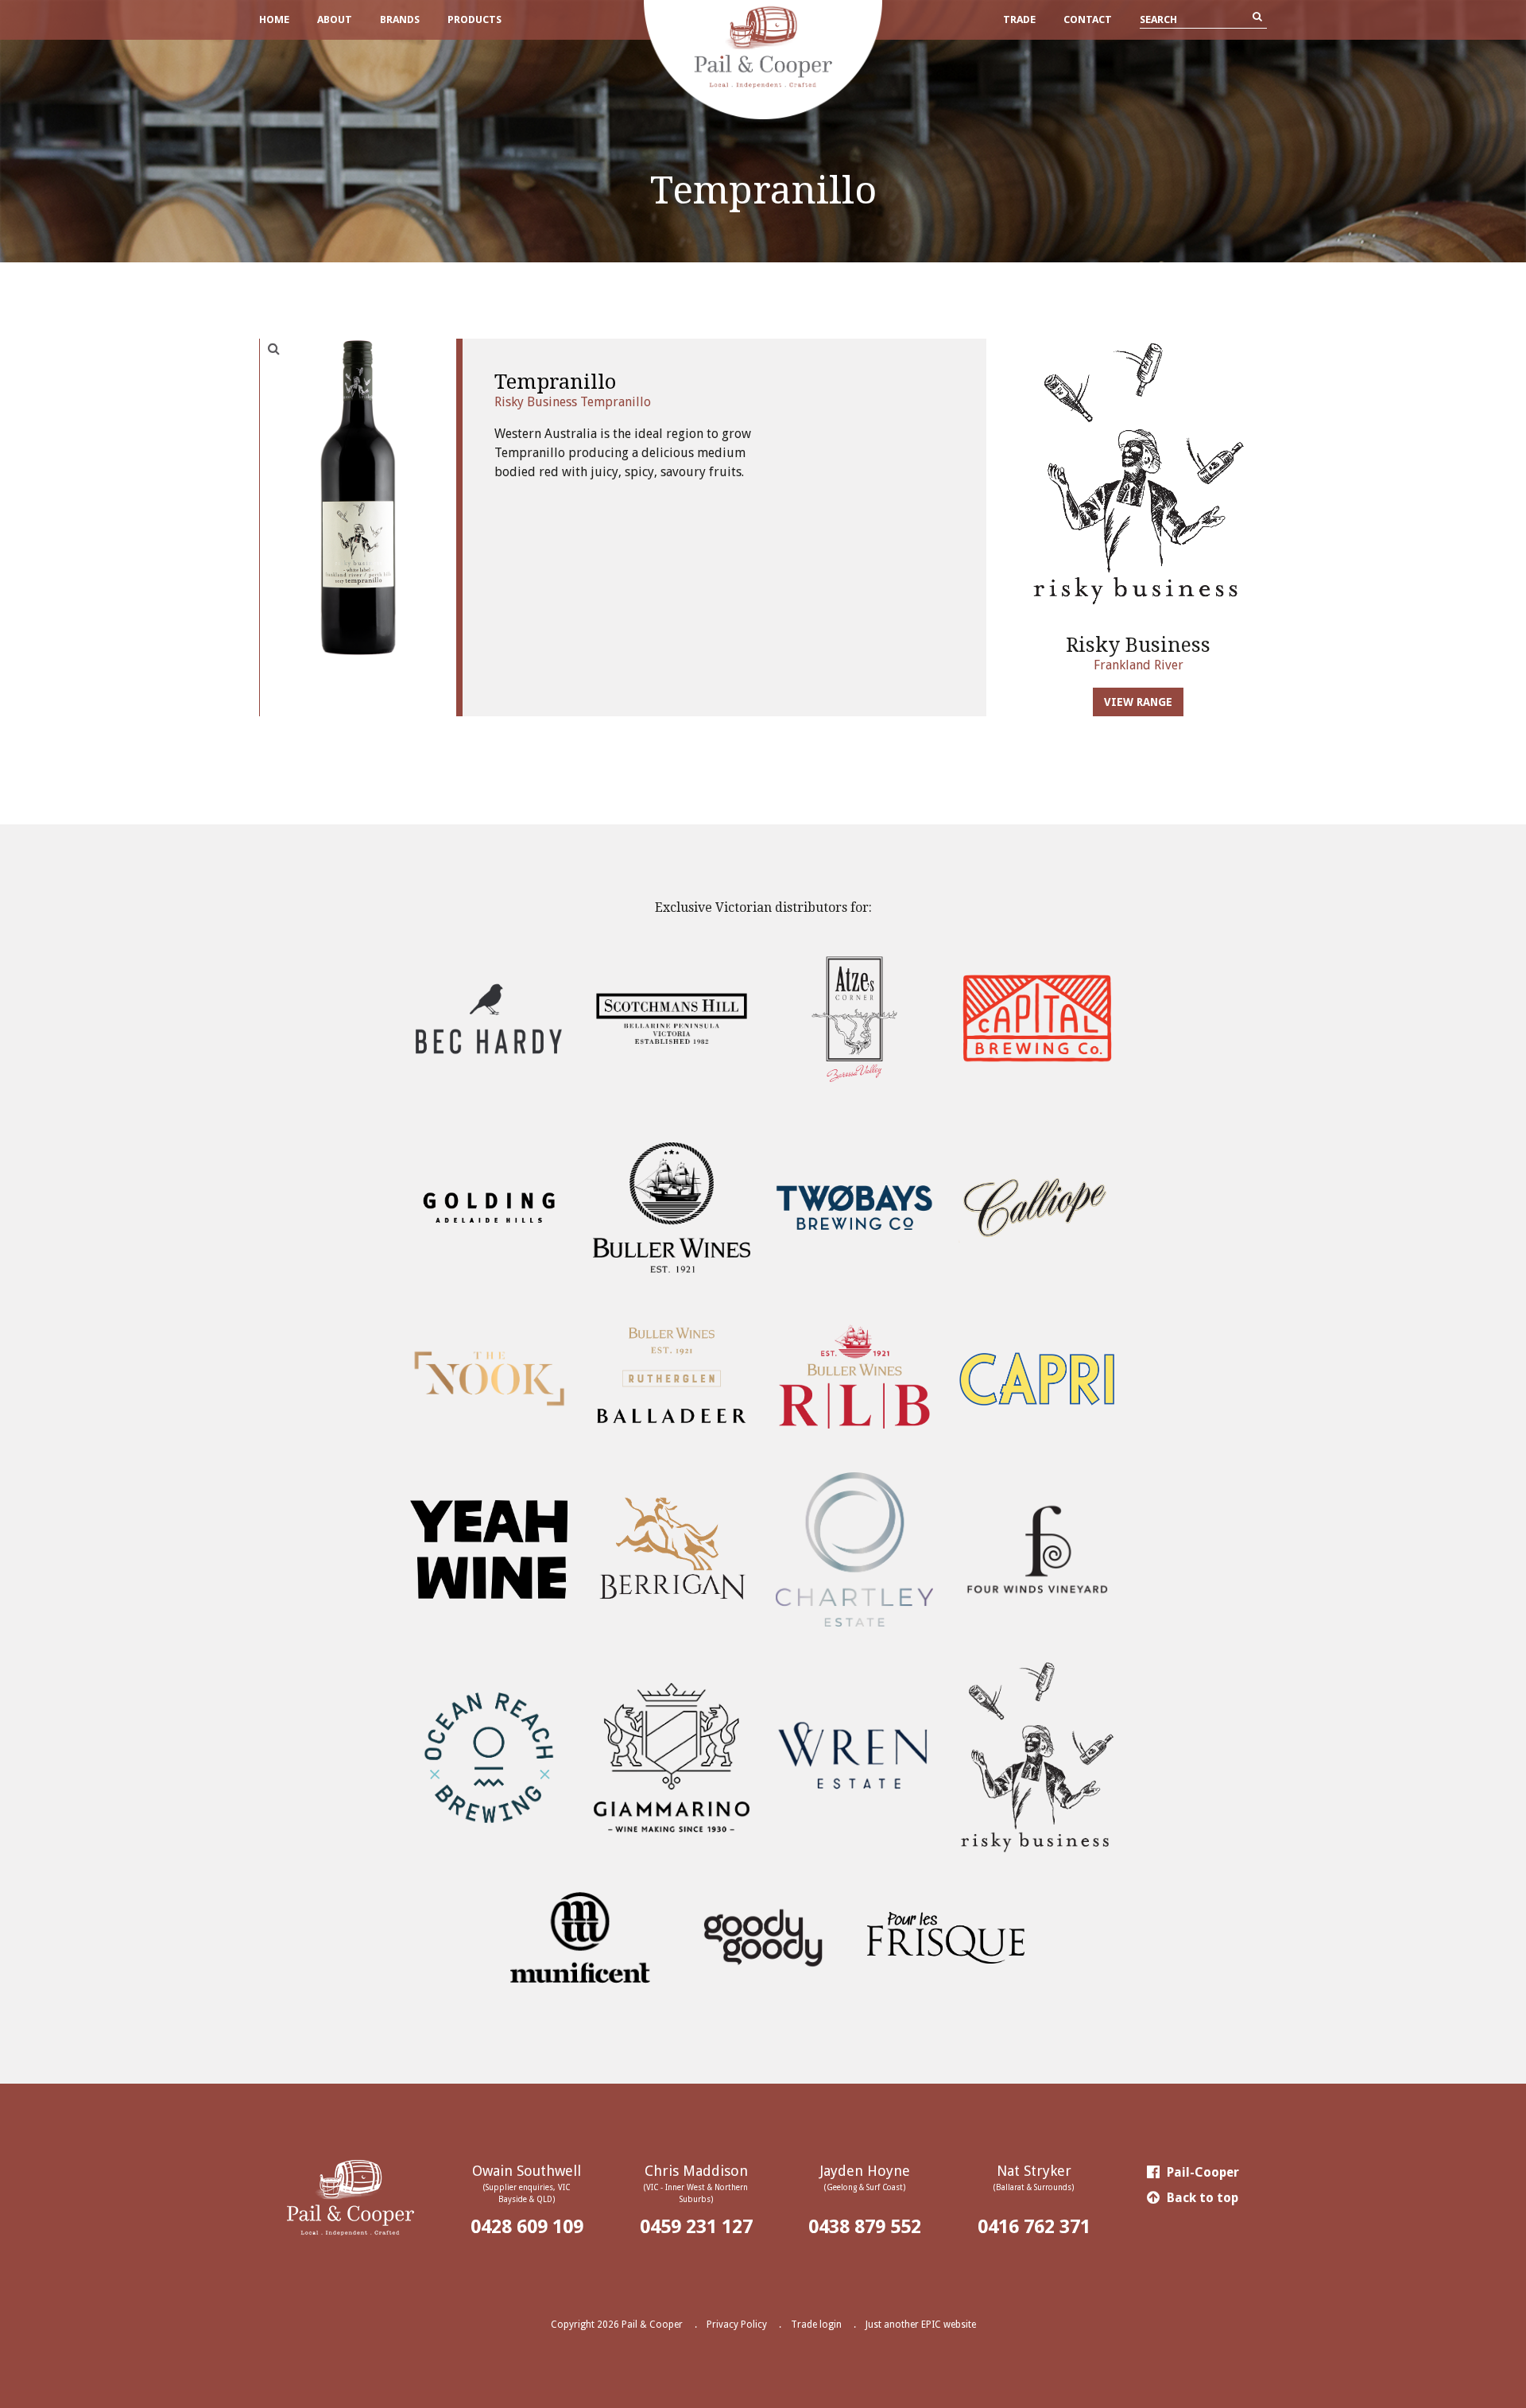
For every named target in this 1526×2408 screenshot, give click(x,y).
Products (474, 19)
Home (274, 19)
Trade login (816, 2325)
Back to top (1201, 2198)
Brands (400, 19)
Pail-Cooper (1201, 2172)
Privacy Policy (737, 2325)
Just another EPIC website (921, 2325)
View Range (1138, 702)
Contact (1088, 19)
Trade (1019, 19)
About (335, 19)
